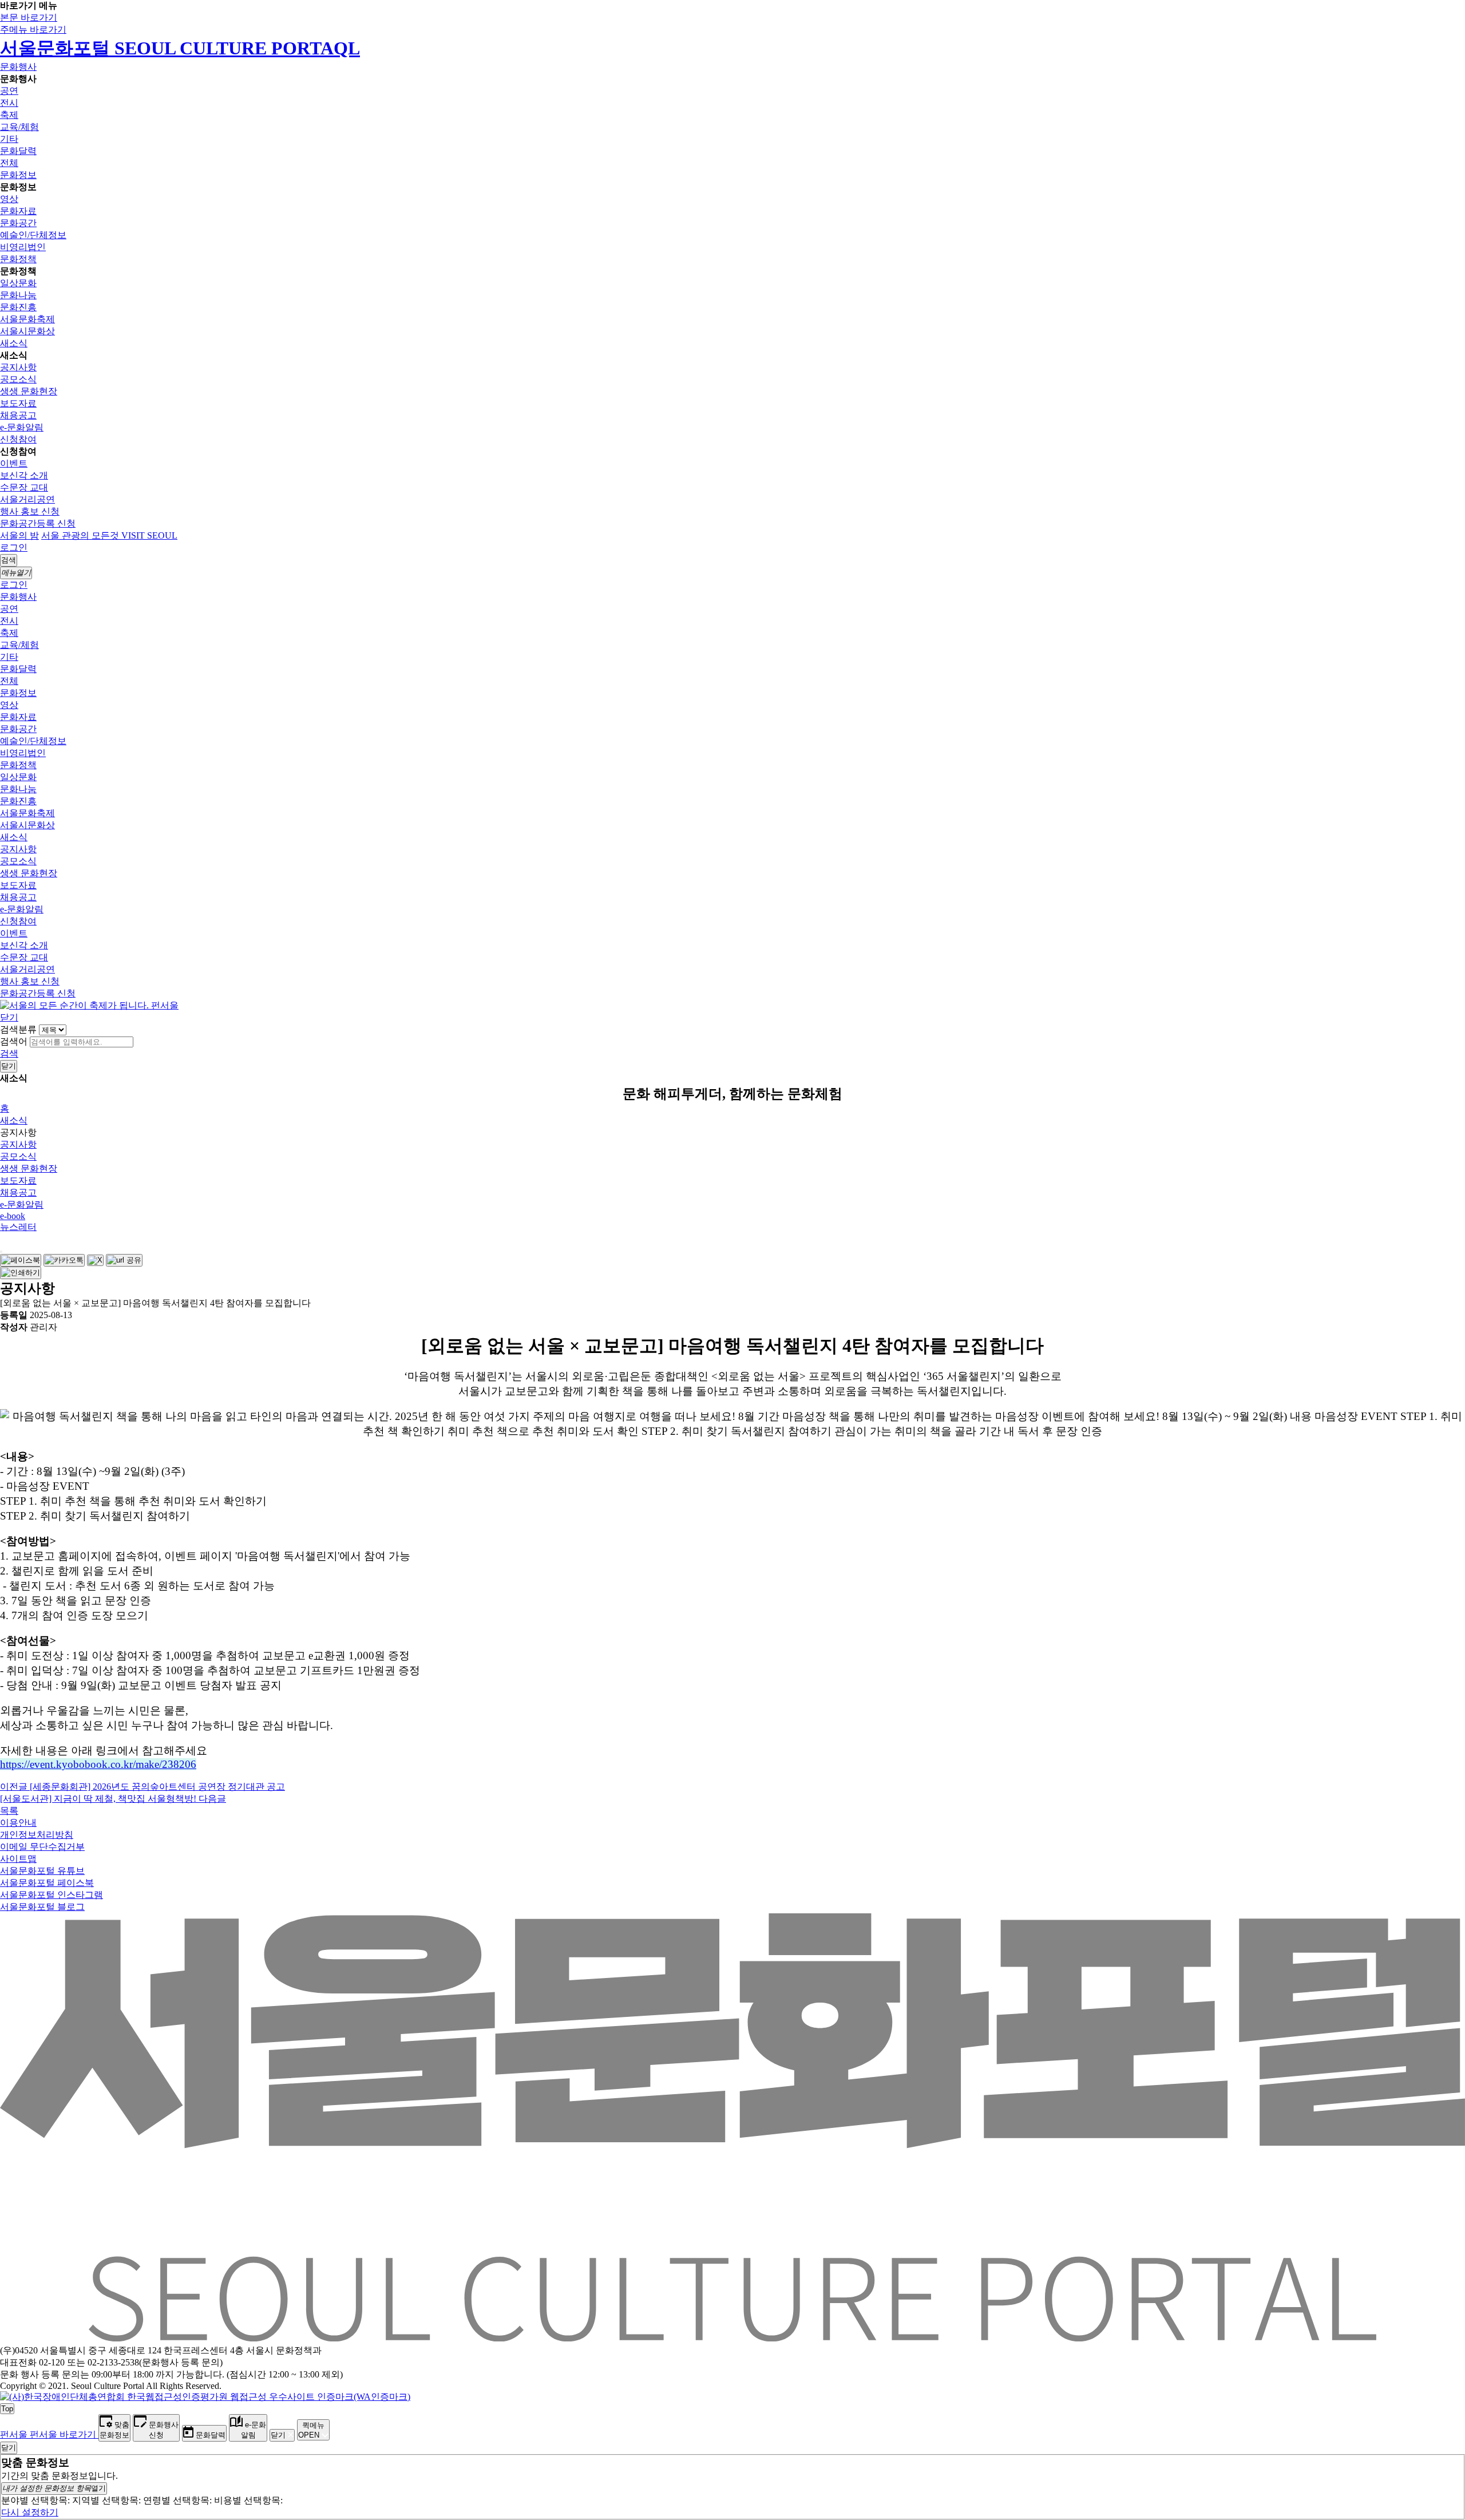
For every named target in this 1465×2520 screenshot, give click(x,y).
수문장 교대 (24, 487)
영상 (9, 199)
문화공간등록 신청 (38, 523)
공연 (9, 91)
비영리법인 (23, 247)
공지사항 (18, 367)
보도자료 (18, 403)
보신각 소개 (24, 475)
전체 (9, 163)
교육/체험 (19, 127)
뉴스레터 (18, 1227)
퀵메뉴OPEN (311, 2430)
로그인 (14, 547)
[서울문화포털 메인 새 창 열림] (732, 2337)
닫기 (9, 1017)
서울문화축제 (27, 319)
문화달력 (18, 151)
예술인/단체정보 (33, 235)
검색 (9, 1053)
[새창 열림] (21, 1260)
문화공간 (18, 223)
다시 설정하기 (30, 2512)
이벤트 (14, 463)
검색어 (14, 1041)
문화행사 (18, 67)
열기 (54, 2488)
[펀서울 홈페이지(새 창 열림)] (89, 1005)
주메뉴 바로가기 (33, 29)
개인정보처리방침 (37, 1835)
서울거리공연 (27, 499)
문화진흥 (18, 307)
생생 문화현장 (29, 391)
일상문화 (18, 283)
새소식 (14, 343)
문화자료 (18, 211)
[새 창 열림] (205, 2397)
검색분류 (18, 1029)
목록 (9, 1811)
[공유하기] (1, 1252)
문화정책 (18, 259)
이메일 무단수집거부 (42, 1847)
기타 (9, 139)
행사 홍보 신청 (30, 511)
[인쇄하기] (21, 1273)
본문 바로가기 (29, 17)
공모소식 (18, 379)
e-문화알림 (22, 427)
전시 (9, 103)
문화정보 (18, 175)
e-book (13, 1216)
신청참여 (18, 439)
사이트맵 (18, 1859)
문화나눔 (18, 295)
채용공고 (18, 415)
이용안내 (18, 1823)
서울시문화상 (27, 331)
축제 (9, 115)
